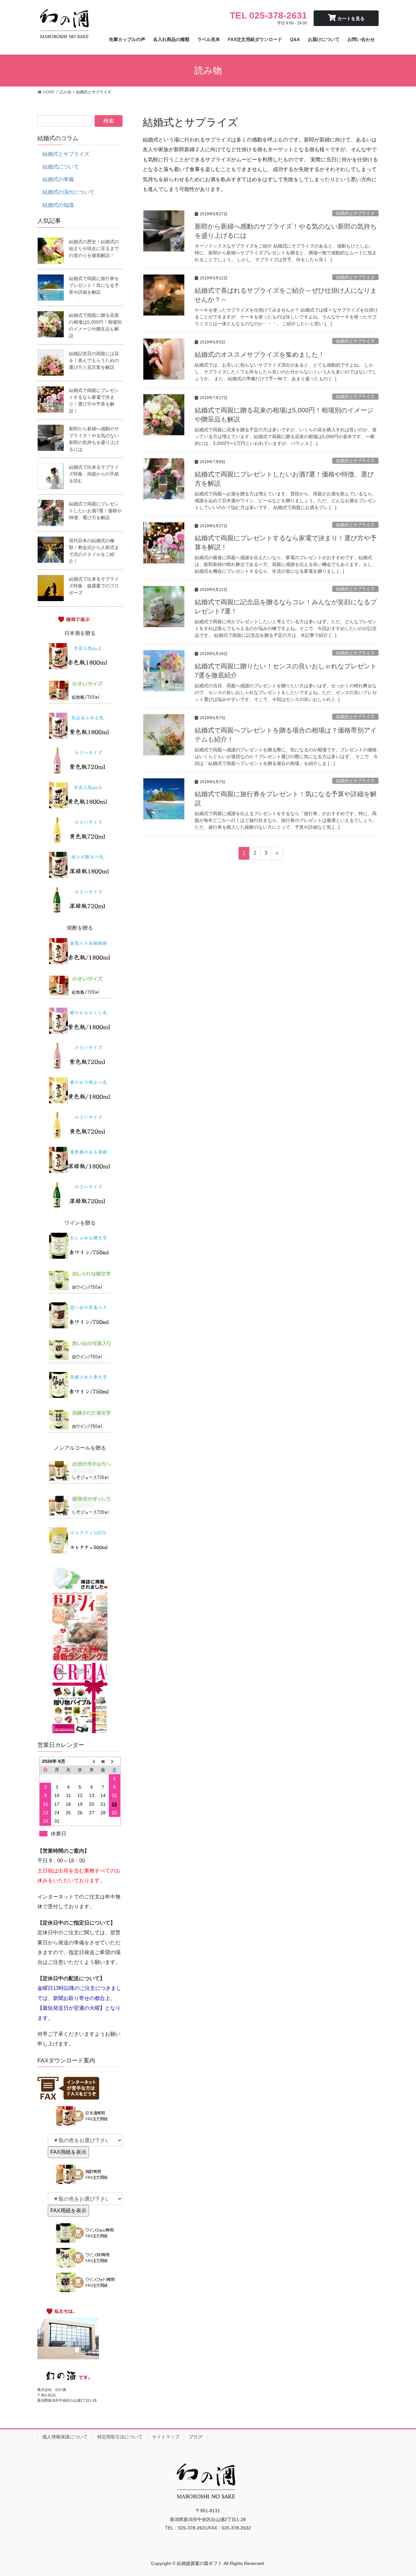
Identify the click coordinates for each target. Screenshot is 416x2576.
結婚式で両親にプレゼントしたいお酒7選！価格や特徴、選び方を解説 (95, 511)
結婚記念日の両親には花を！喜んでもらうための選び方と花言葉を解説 (94, 360)
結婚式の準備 (58, 179)
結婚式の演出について (69, 192)
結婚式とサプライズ (355, 213)
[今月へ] (103, 1761)
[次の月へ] (115, 1761)
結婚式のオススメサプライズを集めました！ (260, 355)
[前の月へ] (92, 1761)
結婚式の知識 (58, 205)
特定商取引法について (120, 2437)
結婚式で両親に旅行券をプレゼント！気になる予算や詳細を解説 (94, 285)
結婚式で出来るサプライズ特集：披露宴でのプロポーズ (94, 586)
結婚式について (61, 167)
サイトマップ (166, 2437)
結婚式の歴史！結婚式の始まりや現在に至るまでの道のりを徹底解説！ (94, 248)
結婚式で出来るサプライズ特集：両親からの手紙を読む (94, 474)
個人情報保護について (65, 2437)
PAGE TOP (400, 2493)
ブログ (196, 2437)
